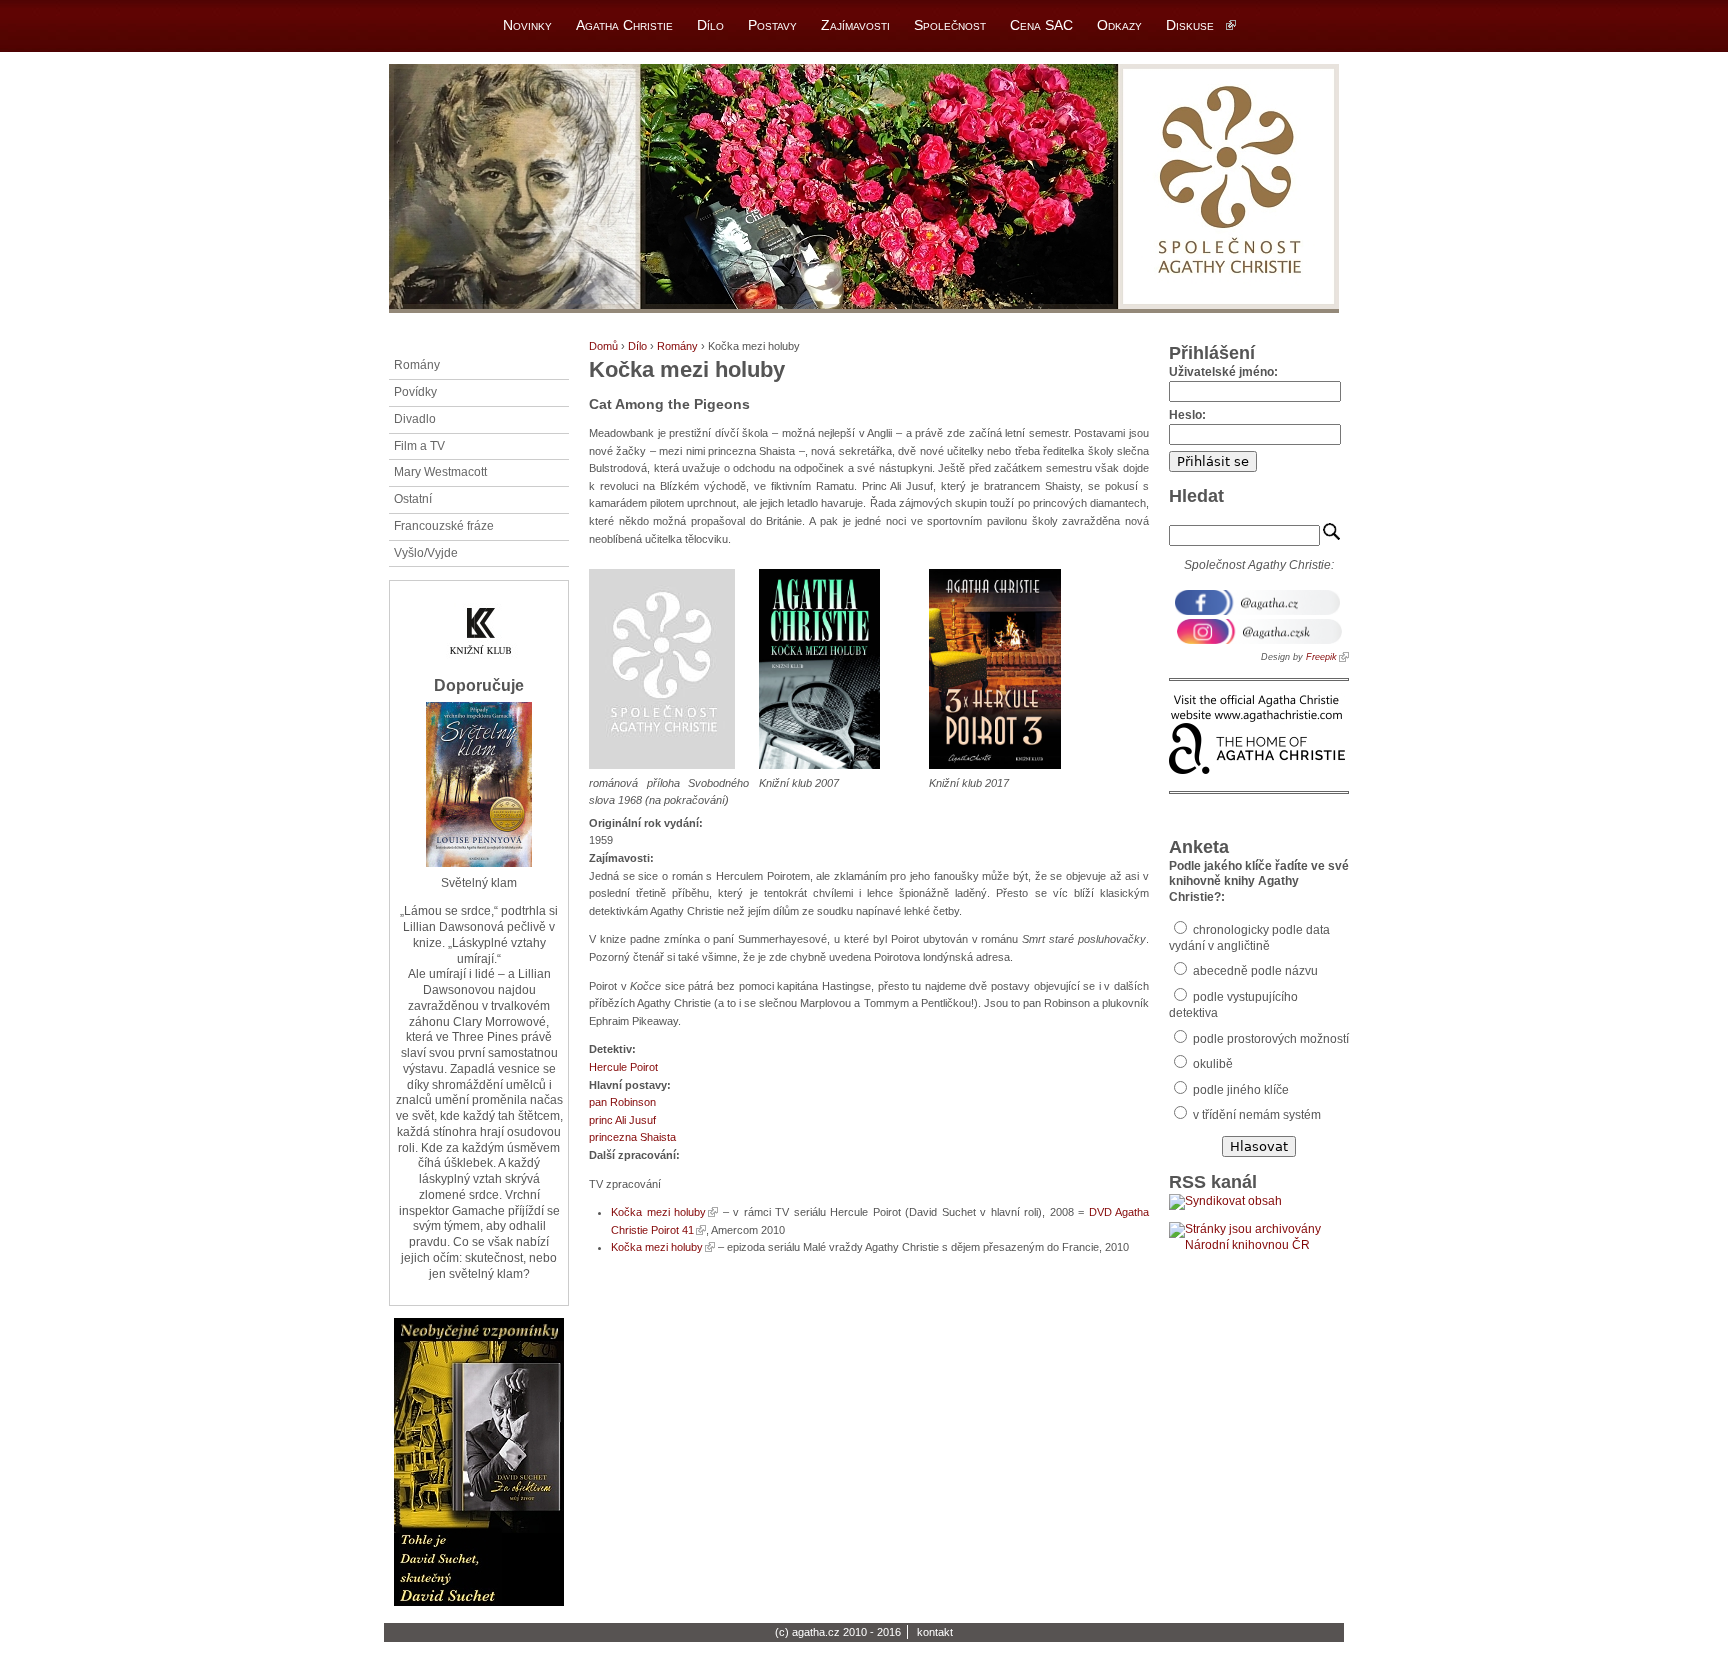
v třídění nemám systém (1255, 1115)
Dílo (637, 346)
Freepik (1321, 657)
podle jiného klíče (1239, 1090)
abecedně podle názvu (1254, 971)
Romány (677, 346)
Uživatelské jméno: (1223, 372)
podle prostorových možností (1269, 1039)
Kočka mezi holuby (658, 1212)
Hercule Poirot (623, 1067)
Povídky (415, 392)
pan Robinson (622, 1102)
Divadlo (415, 419)
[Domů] (864, 188)
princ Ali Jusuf (622, 1120)
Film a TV (419, 446)
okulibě (1211, 1064)
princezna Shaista (632, 1137)
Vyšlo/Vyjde (426, 553)
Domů (603, 346)
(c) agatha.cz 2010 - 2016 (838, 1632)
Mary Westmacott (440, 472)
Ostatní (413, 499)
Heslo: (1187, 415)
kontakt (935, 1632)
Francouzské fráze (444, 526)
